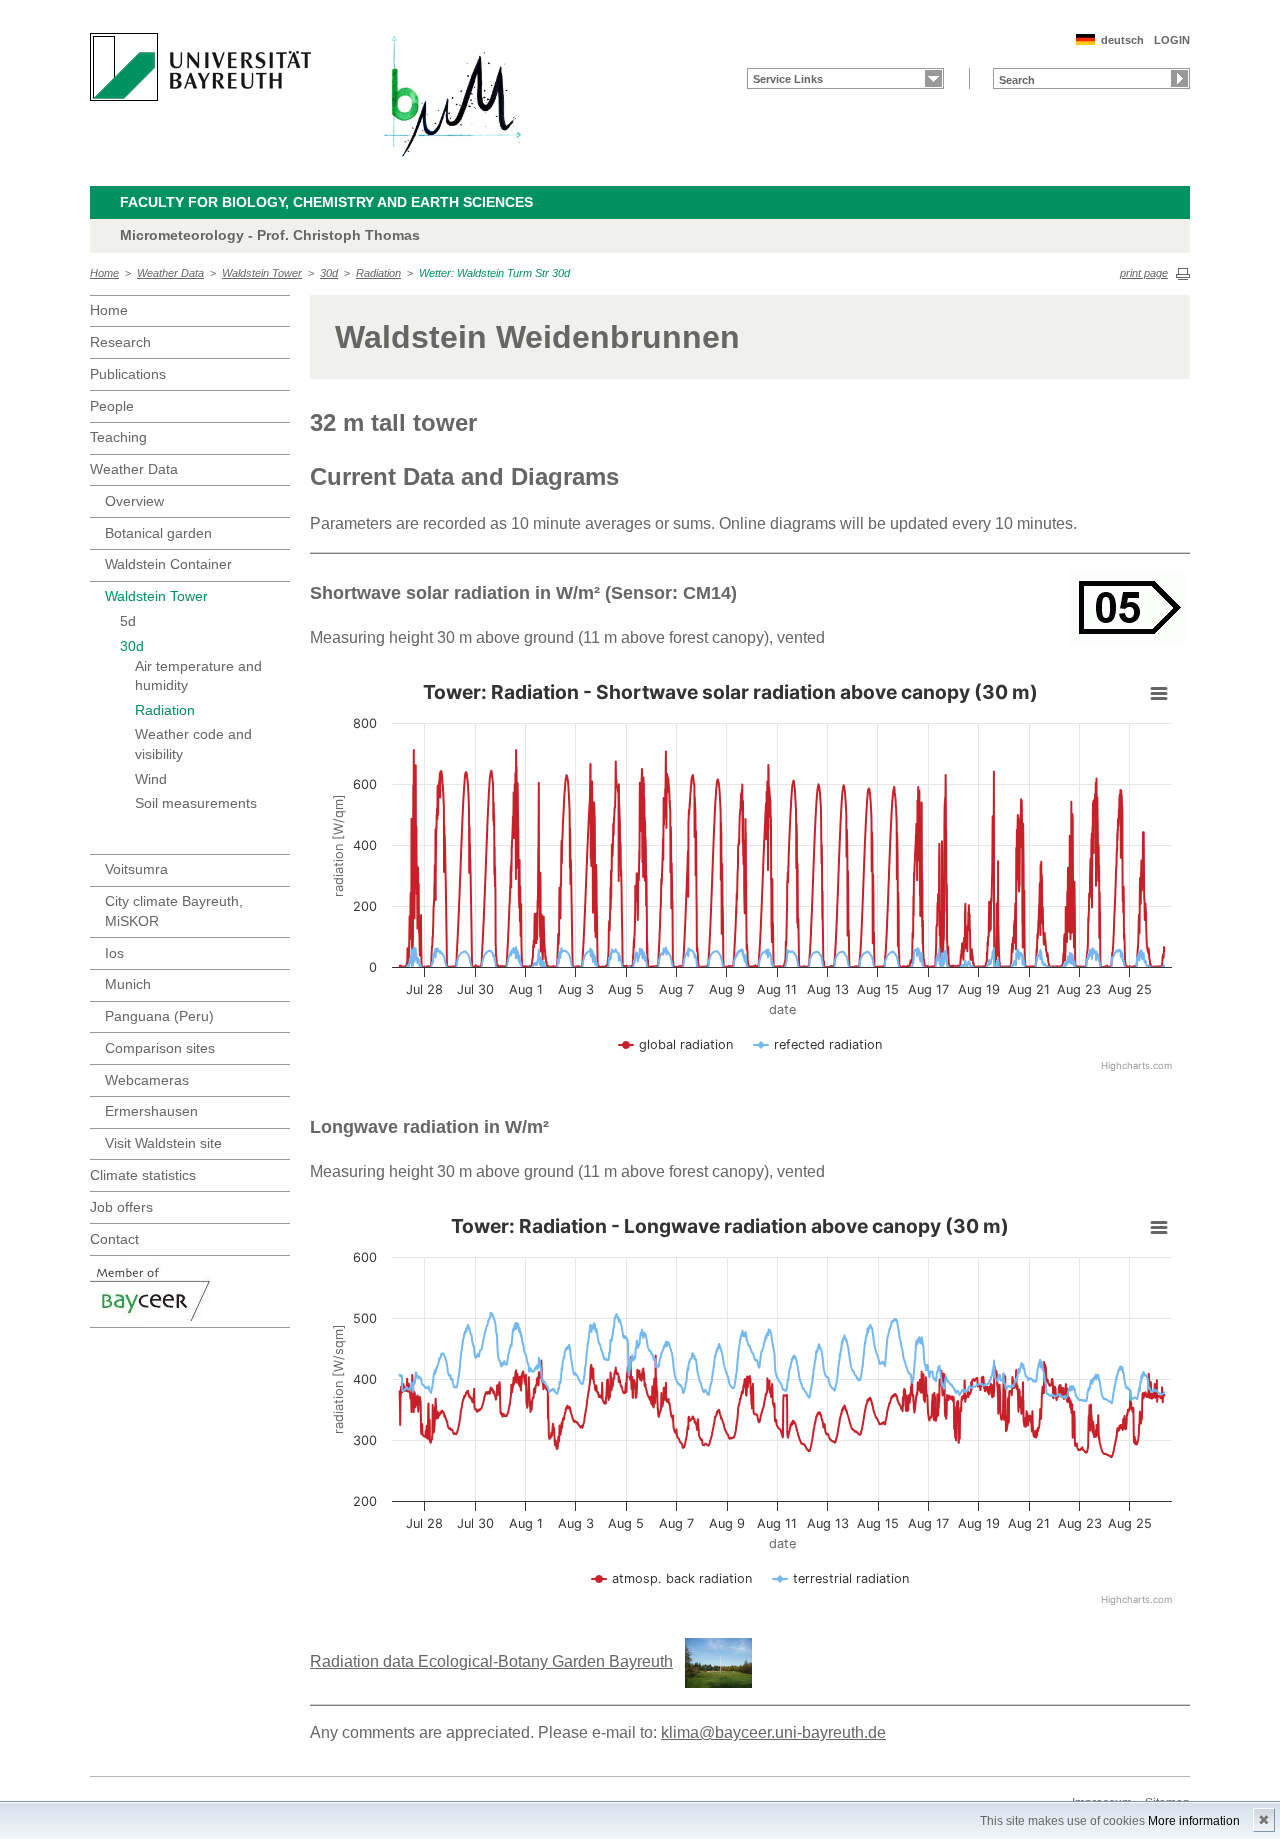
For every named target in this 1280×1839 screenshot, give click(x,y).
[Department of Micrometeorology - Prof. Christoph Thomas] (452, 95)
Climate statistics (143, 1175)
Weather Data (170, 273)
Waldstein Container (168, 564)
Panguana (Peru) (159, 1016)
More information (1194, 1821)
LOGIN (1172, 40)
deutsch (1122, 40)
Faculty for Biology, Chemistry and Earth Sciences (326, 202)
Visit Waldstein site (163, 1143)
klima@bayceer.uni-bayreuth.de (773, 1732)
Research (120, 342)
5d (128, 621)
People (112, 406)
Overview (134, 501)
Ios (114, 953)
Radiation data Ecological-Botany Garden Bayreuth (491, 1661)
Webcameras (147, 1080)
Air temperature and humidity (198, 676)
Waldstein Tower (262, 273)
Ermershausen (151, 1111)
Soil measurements (196, 803)
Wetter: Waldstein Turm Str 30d (494, 273)
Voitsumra (136, 869)
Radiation (378, 273)
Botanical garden (158, 533)
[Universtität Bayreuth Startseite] (200, 67)
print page (1144, 273)
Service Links (788, 79)
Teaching (118, 437)
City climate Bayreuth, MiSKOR (174, 911)
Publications (128, 374)
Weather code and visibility (193, 744)
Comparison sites (160, 1048)
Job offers (121, 1207)
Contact (114, 1239)
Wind (151, 779)
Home (104, 273)
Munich (128, 984)
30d (329, 273)
